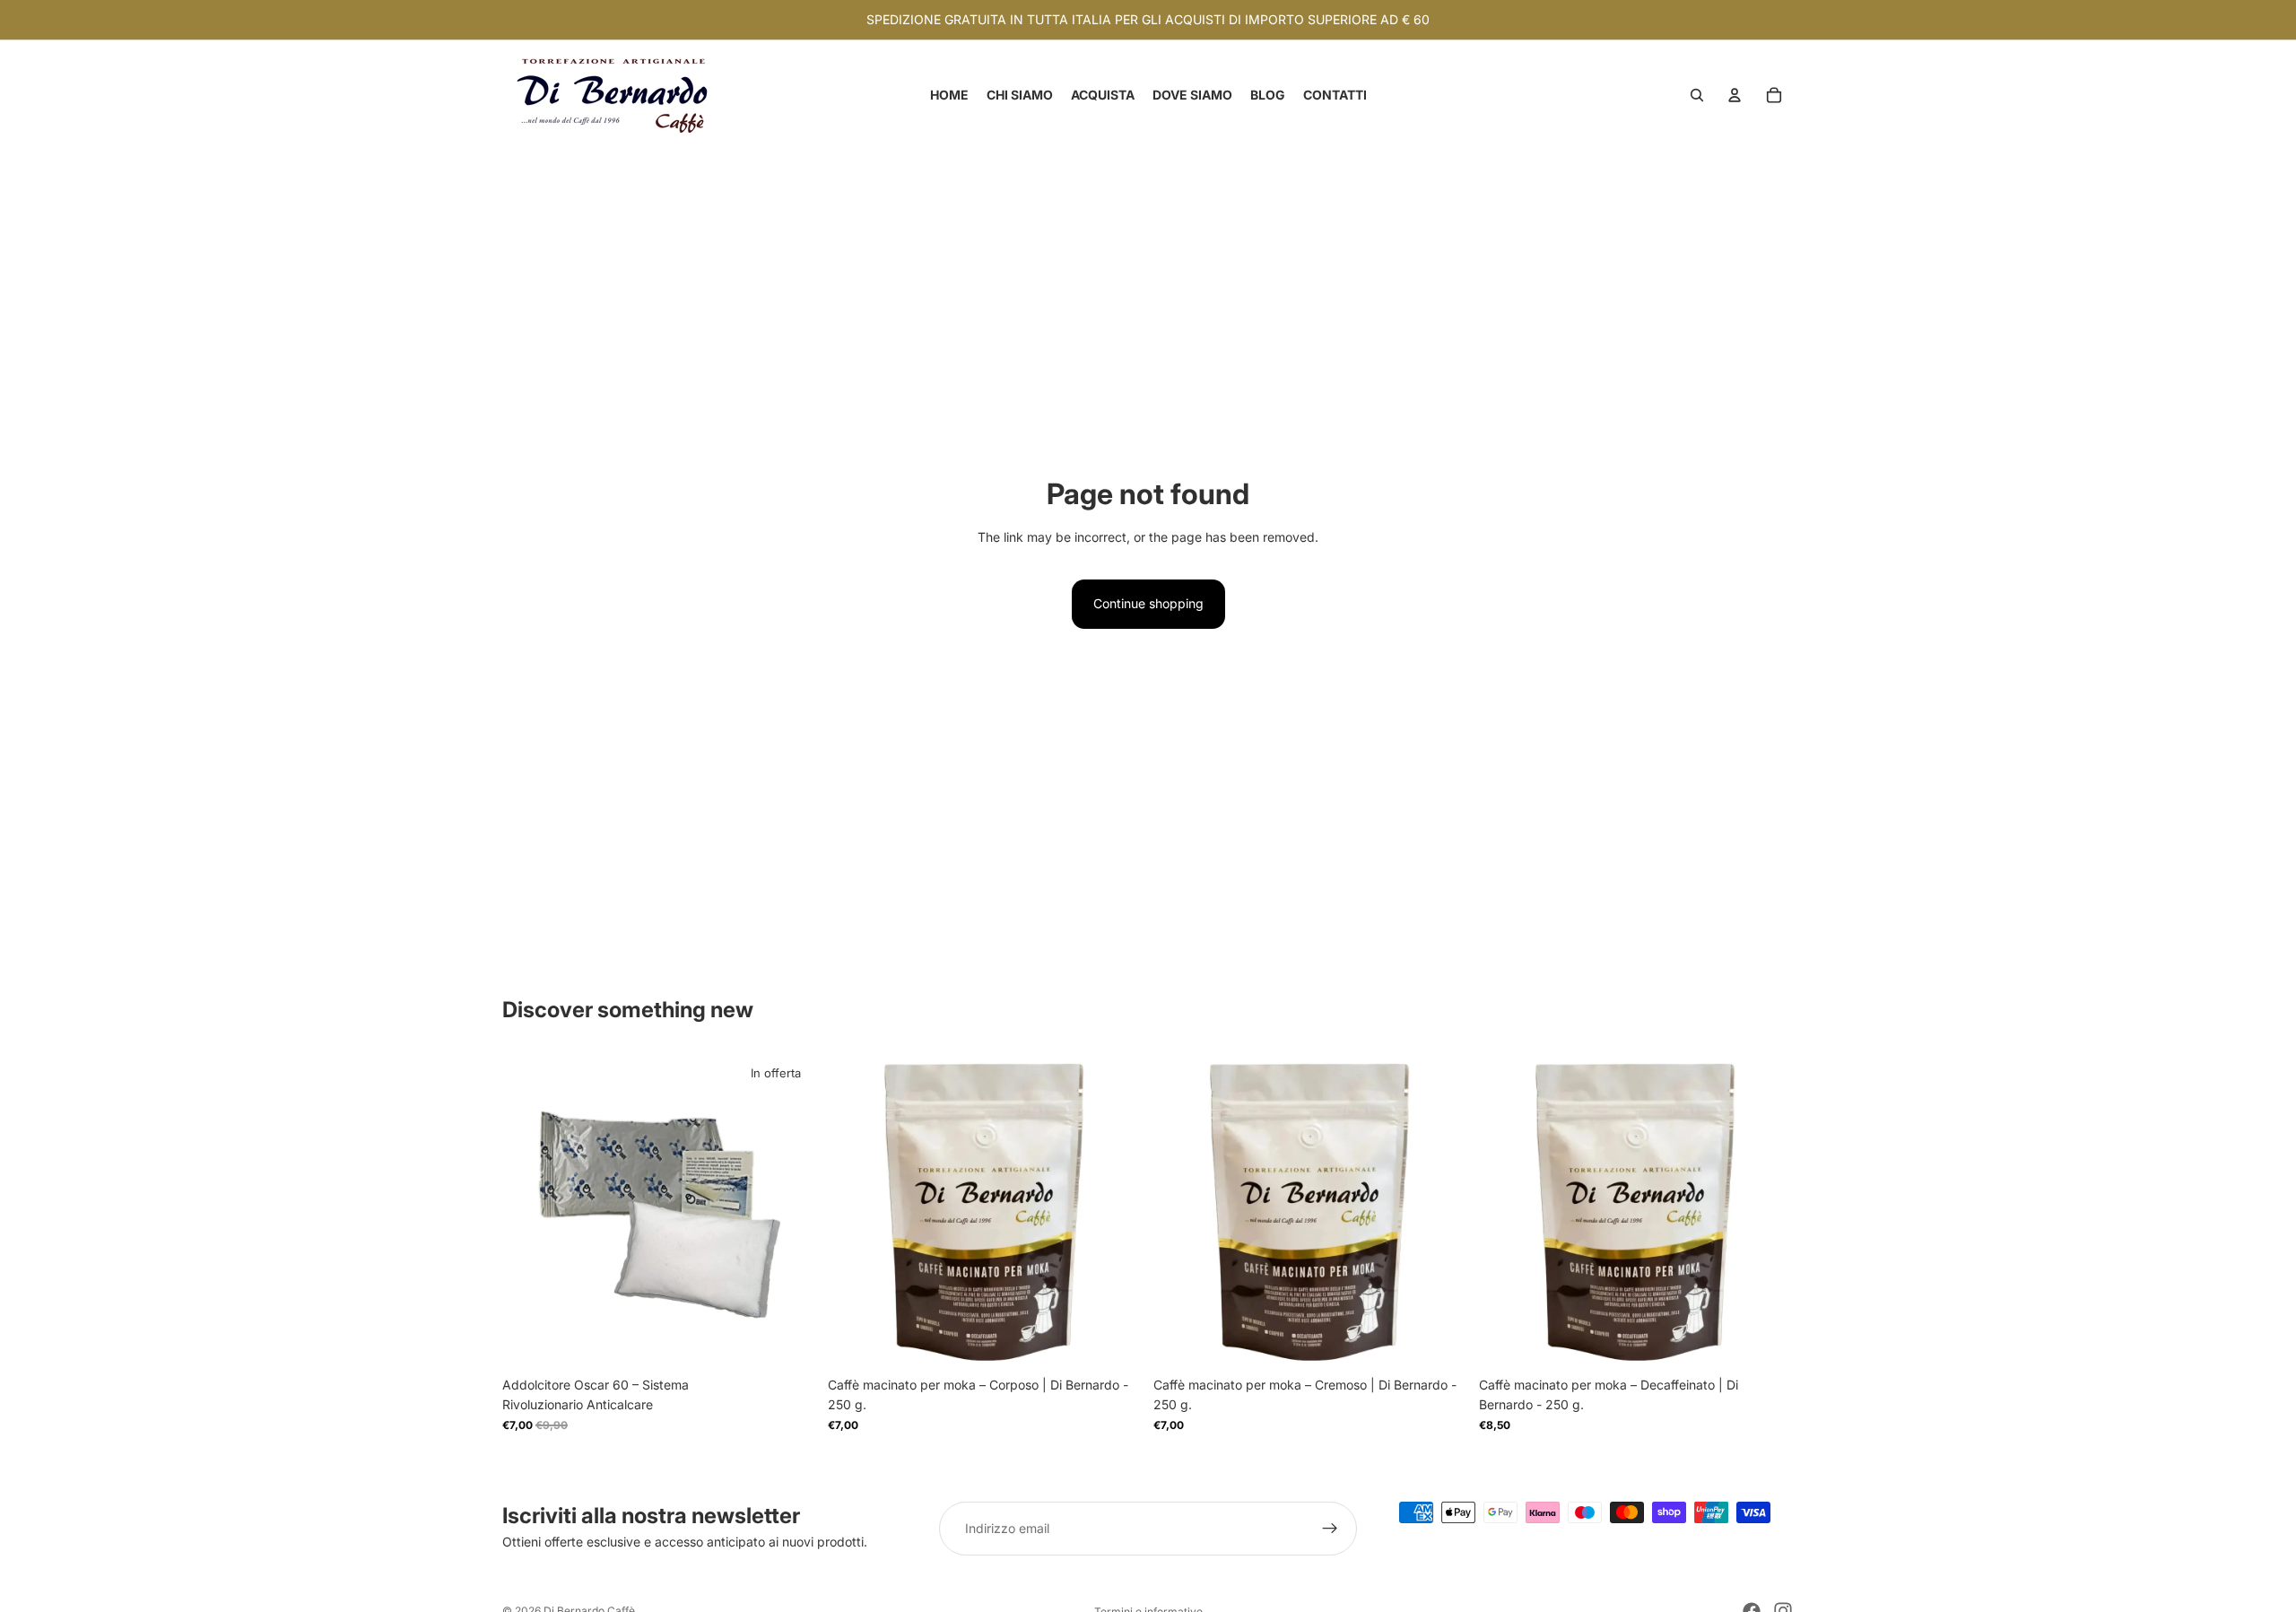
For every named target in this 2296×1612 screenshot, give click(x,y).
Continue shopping (1148, 603)
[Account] (1735, 95)
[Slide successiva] (1116, 1210)
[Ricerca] (1697, 95)
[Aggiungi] (789, 1340)
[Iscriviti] (1330, 1529)
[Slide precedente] (855, 1210)
